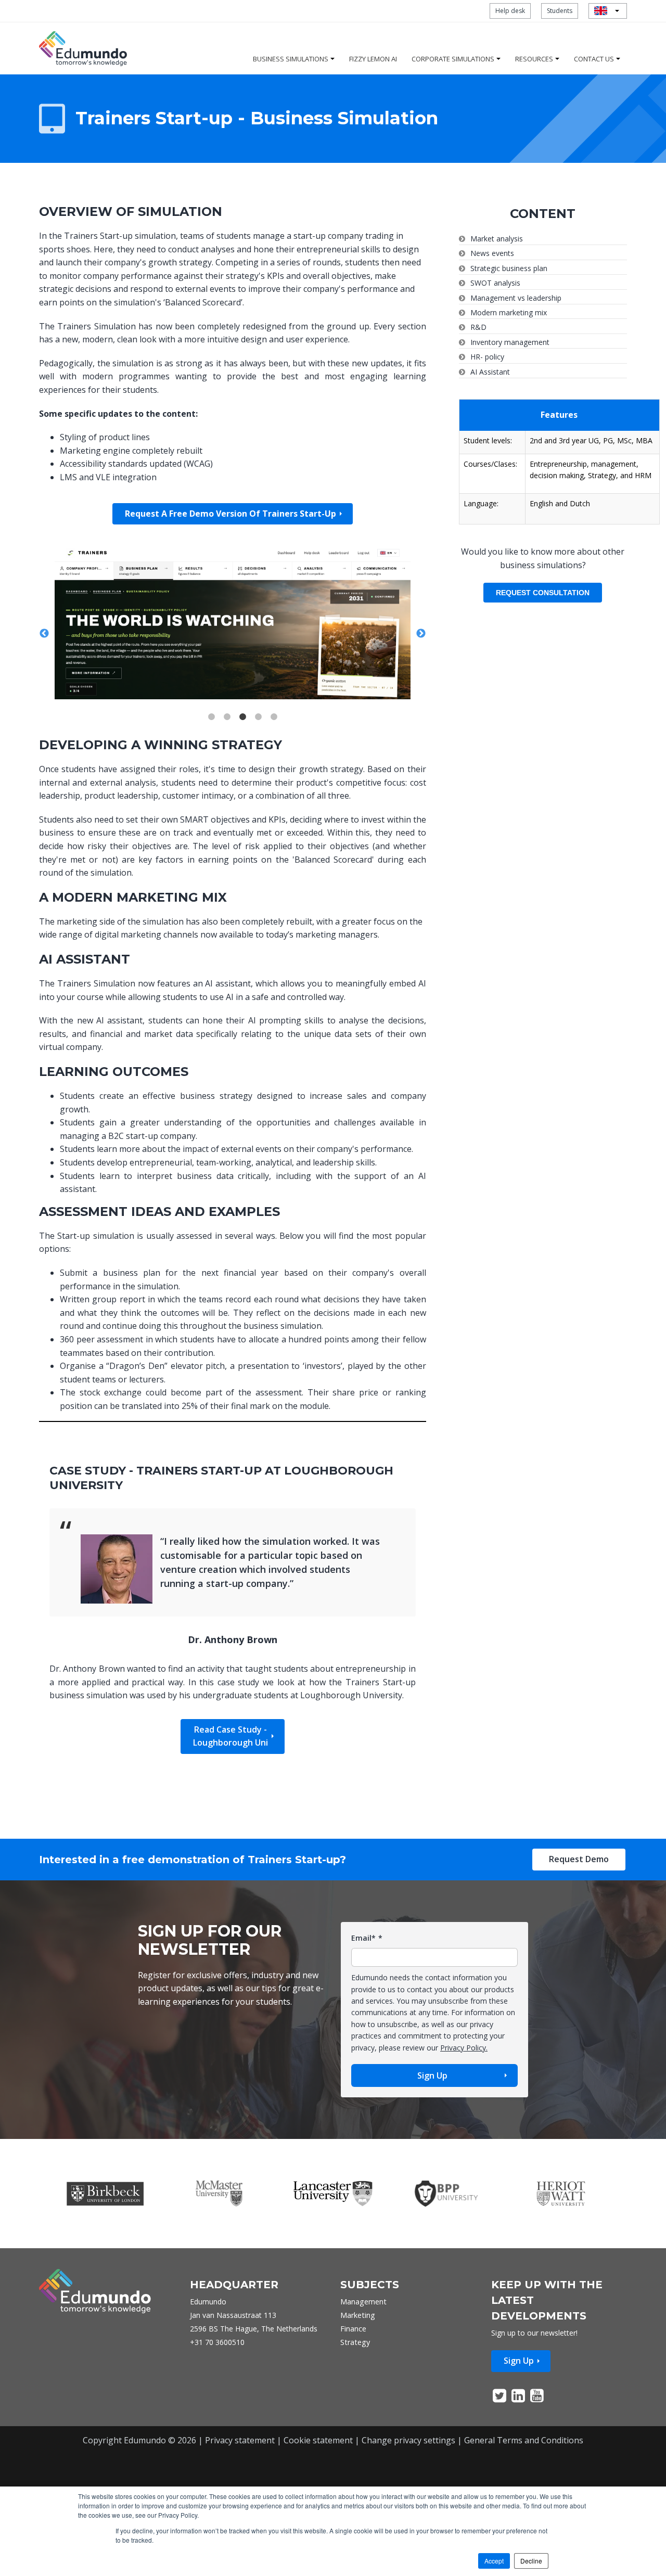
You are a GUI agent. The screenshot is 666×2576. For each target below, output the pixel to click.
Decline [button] (531, 2561)
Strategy (355, 2360)
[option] (233, 631)
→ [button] (421, 643)
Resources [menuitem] (534, 59)
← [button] (44, 643)
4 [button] (259, 735)
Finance (353, 2347)
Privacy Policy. (464, 2066)
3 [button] (243, 735)
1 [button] (212, 735)
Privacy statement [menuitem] (240, 2458)
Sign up (519, 2379)
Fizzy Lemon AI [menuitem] (373, 59)
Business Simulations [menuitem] (291, 59)
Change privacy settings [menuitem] (408, 2458)
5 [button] (274, 735)
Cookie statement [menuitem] (318, 2458)
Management (363, 2320)
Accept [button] (494, 2561)
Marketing (358, 2333)
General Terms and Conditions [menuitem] (524, 2458)
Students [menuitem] (560, 11)
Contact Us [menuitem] (594, 59)
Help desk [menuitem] (510, 11)
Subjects (370, 2303)
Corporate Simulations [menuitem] (453, 59)
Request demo (579, 1877)
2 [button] (227, 735)
